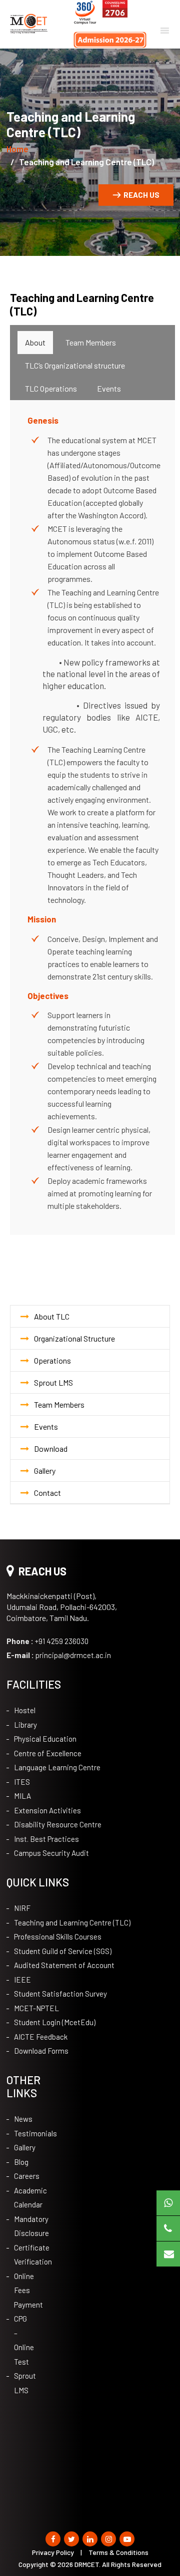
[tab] (35, 343)
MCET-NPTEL (36, 2008)
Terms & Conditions (118, 2552)
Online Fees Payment (21, 2290)
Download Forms (41, 2051)
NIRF (22, 1908)
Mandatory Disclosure (21, 2226)
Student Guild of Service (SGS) (63, 1951)
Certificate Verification (21, 2255)
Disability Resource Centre (58, 1824)
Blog (21, 2162)
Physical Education (45, 1739)
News (21, 2119)
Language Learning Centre (57, 1767)
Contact (47, 1493)
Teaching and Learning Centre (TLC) (72, 1922)
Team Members (59, 1404)
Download (51, 1448)
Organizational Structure (74, 1338)
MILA (22, 1796)
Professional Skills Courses (58, 1937)
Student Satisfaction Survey (60, 1994)
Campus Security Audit (51, 1853)
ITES (22, 1782)
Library (25, 1725)
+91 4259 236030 (47, 1641)
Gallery (45, 1471)
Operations (52, 1360)
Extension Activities (47, 1810)
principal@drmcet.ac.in (59, 1655)
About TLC (52, 1316)
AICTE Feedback (41, 2037)
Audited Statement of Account (64, 1965)
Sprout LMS (53, 1382)
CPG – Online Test (21, 2340)
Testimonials (21, 2133)
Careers (21, 2176)
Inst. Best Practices (46, 1839)
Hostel (25, 1710)
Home (17, 149)
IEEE (22, 1980)
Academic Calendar (21, 2198)
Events (46, 1426)
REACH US (141, 195)
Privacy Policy (53, 2552)
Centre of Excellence (48, 1753)
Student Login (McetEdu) (55, 2022)
